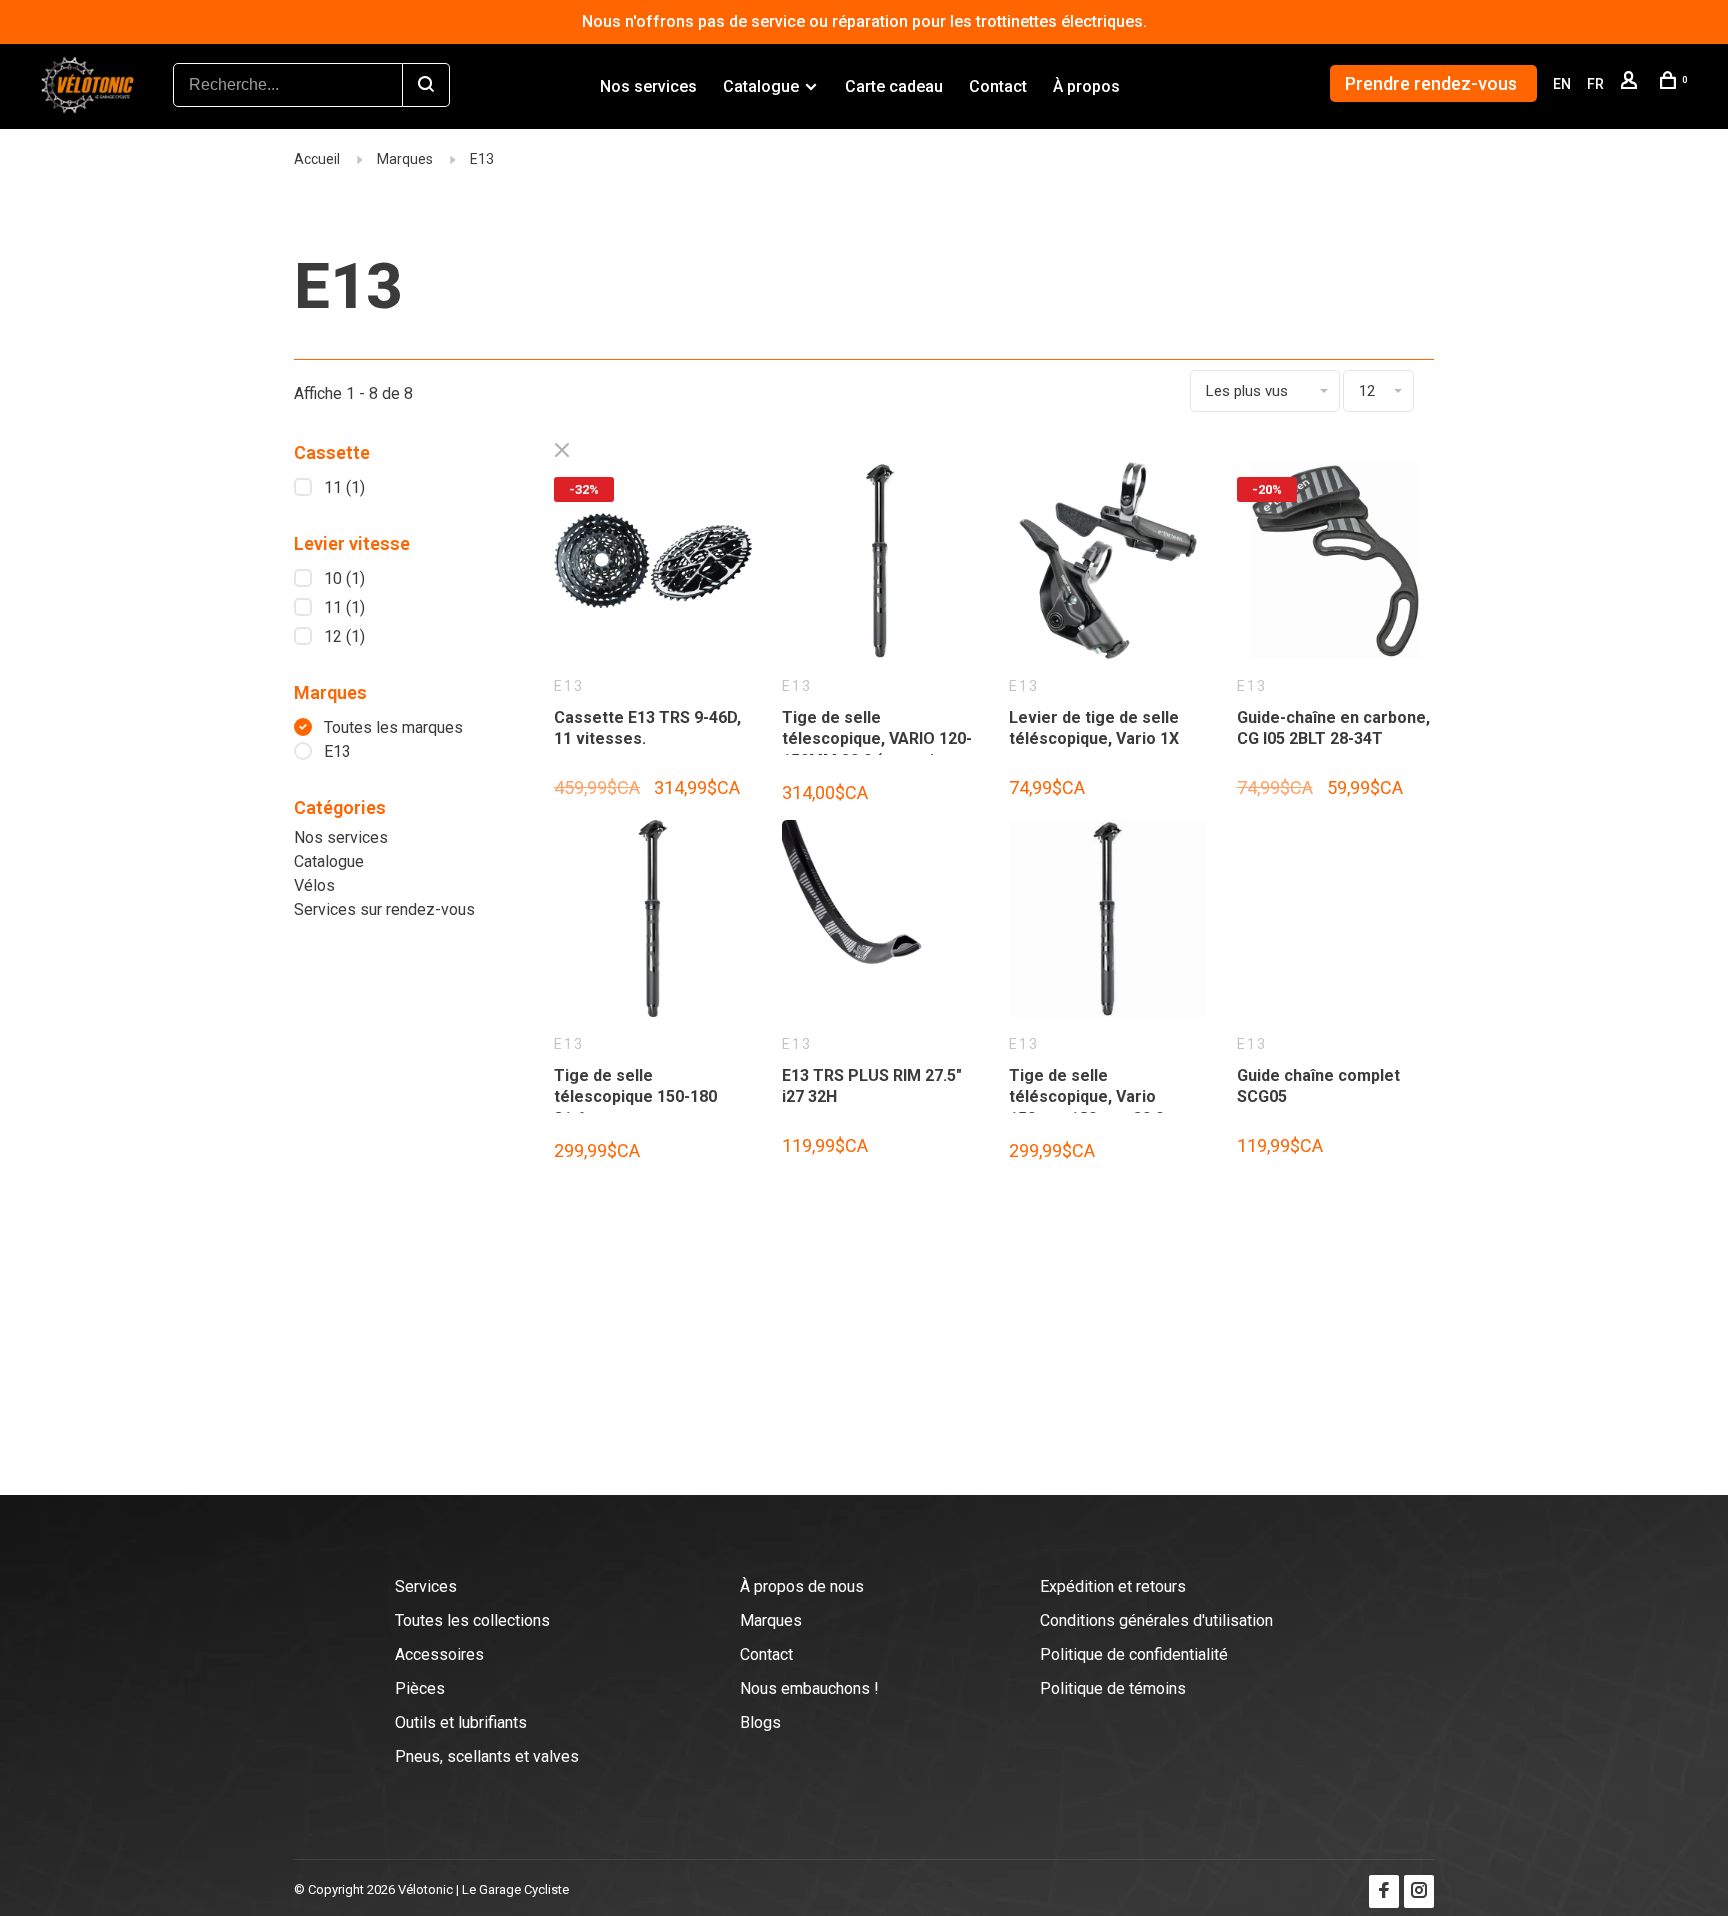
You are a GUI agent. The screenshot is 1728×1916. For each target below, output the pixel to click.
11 (344, 487)
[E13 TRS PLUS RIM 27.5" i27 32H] (881, 922)
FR (1595, 84)
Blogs (760, 1722)
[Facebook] (1384, 1891)
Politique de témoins (1113, 1688)
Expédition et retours (1113, 1586)
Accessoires (439, 1654)
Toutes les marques (393, 727)
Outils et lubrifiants (461, 1722)
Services (426, 1586)
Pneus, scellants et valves (487, 1756)
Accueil (317, 159)
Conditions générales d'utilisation (1156, 1620)
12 (344, 636)
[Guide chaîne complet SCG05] (1336, 922)
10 (344, 578)
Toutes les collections (472, 1620)
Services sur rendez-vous (384, 909)
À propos (1086, 86)
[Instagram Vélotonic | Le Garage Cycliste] (1419, 1891)
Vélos (314, 885)
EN (1562, 84)
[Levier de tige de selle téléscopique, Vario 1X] (1108, 564)
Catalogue (761, 86)
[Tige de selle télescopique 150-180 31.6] (653, 922)
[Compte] (1631, 84)
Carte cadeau (894, 86)
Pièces (420, 1688)
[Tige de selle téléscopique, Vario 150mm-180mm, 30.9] (1108, 922)
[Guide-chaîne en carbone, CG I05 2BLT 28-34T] (1336, 564)
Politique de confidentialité (1134, 1654)
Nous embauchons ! (809, 1688)
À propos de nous (802, 1586)
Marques (405, 159)
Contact (998, 86)
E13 (482, 159)
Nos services (648, 86)
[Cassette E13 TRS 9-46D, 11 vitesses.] (653, 564)
